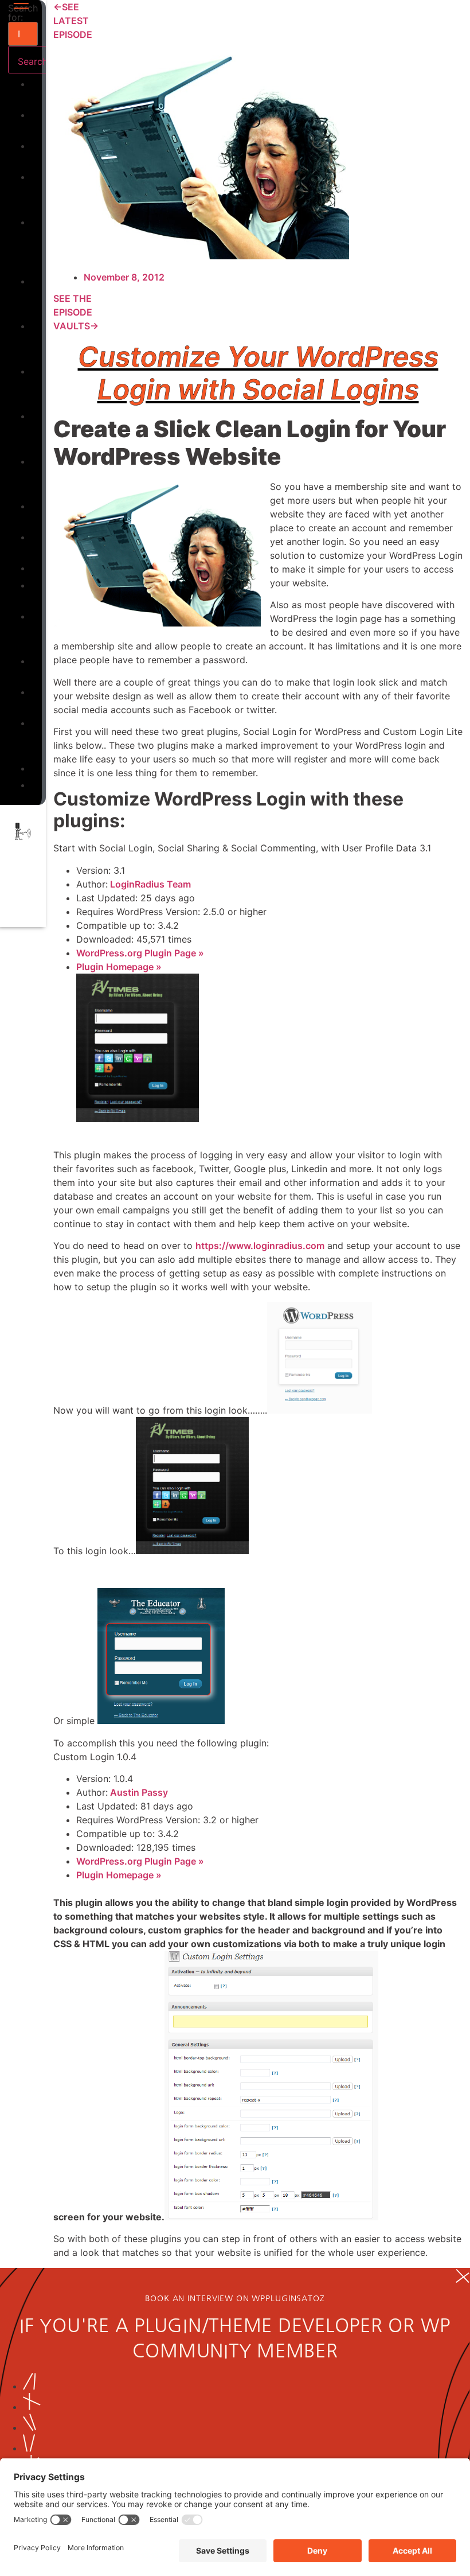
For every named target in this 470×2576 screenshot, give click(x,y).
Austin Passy (138, 1792)
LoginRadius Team (149, 884)
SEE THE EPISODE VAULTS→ (76, 312)
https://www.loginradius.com (260, 1246)
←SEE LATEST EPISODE (73, 21)
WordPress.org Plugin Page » (140, 953)
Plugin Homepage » (119, 967)
